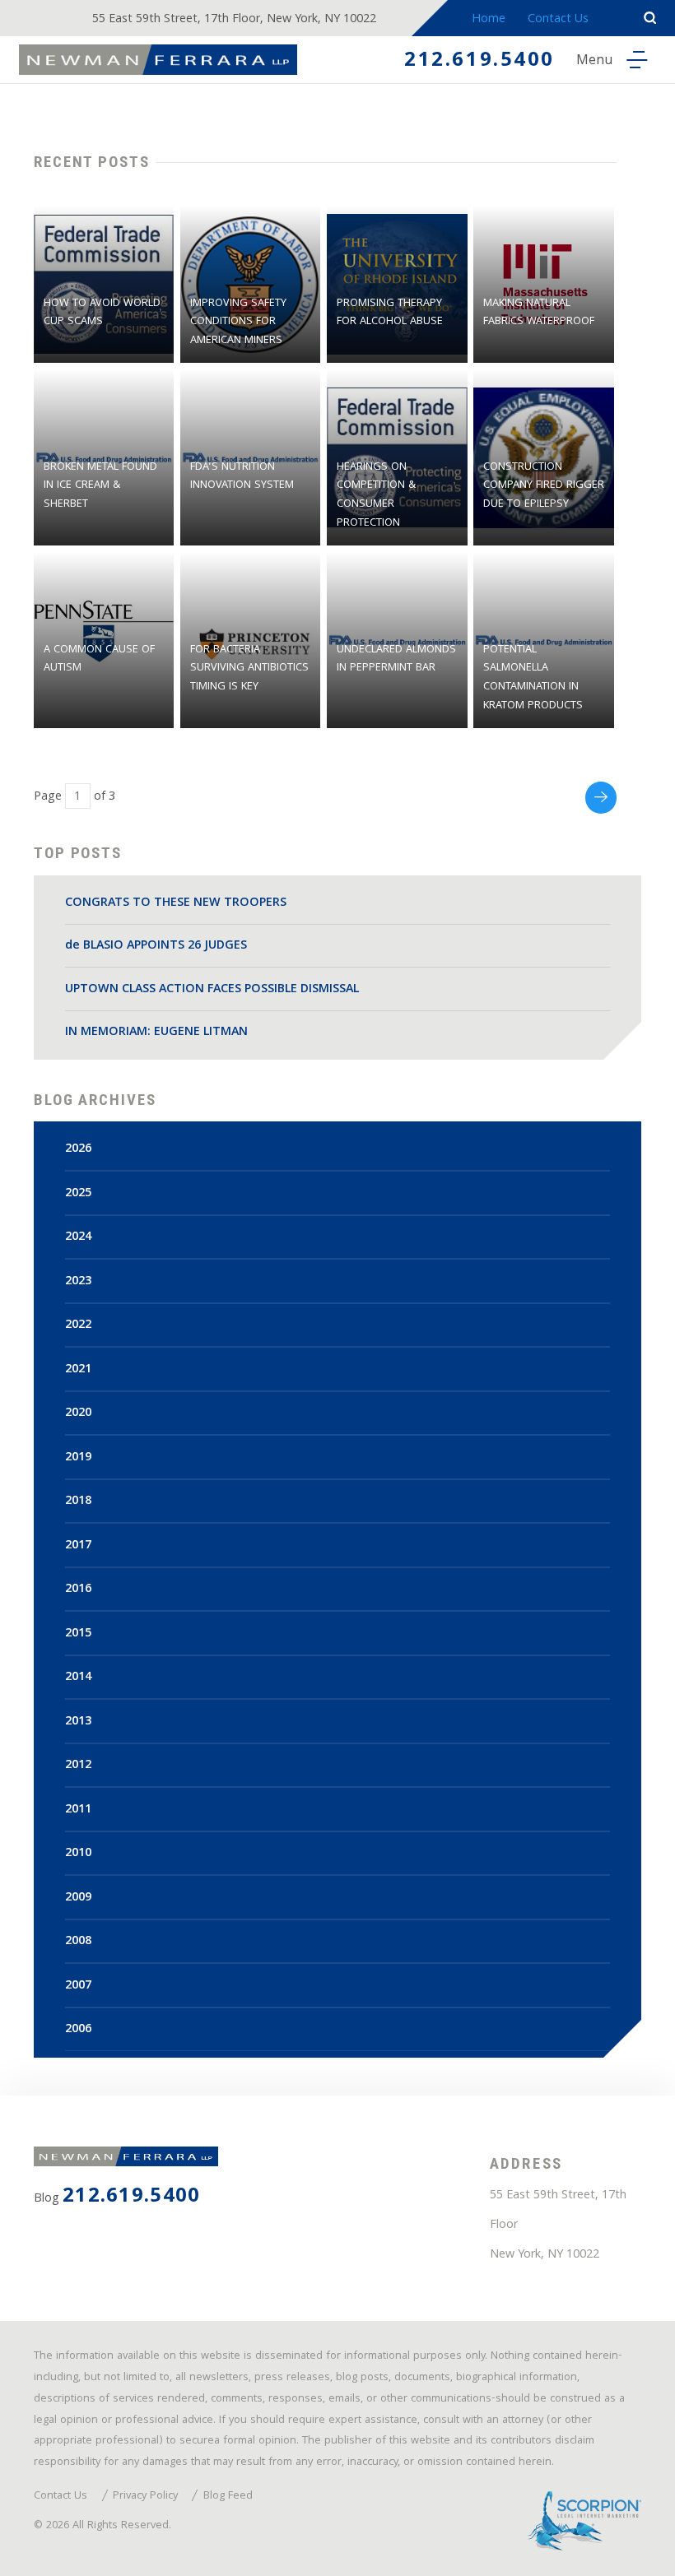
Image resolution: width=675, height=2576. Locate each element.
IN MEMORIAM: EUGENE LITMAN (156, 1033)
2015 (78, 1634)
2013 (78, 1722)
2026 (78, 1149)
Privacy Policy (145, 2497)
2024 (78, 1237)
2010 (78, 1854)
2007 (78, 1986)
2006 (78, 2030)
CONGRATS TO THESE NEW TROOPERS (176, 903)
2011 (78, 1810)
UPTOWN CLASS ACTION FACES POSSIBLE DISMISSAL (212, 990)
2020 (78, 1413)
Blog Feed (228, 2497)
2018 (78, 1502)
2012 (78, 1766)
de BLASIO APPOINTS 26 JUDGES (156, 946)
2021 (78, 1370)
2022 (78, 1325)
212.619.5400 (479, 62)
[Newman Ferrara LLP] (158, 60)
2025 (78, 1194)
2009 (78, 1898)
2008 (78, 1942)
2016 (78, 1590)
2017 (78, 1546)
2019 (78, 1458)
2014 (78, 1678)
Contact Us (558, 20)
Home (489, 20)
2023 (78, 1282)
